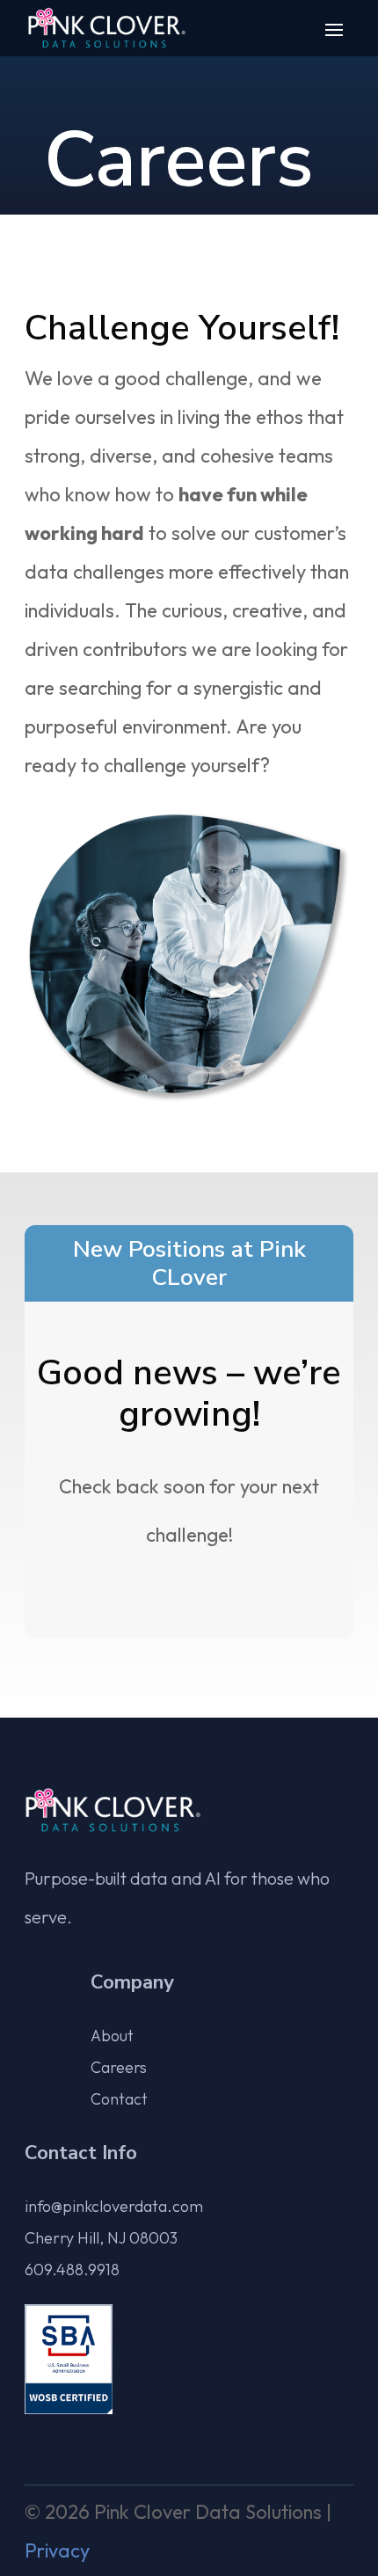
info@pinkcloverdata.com (114, 2206)
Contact (119, 2099)
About (112, 2036)
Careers (119, 2067)
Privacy (57, 2550)
